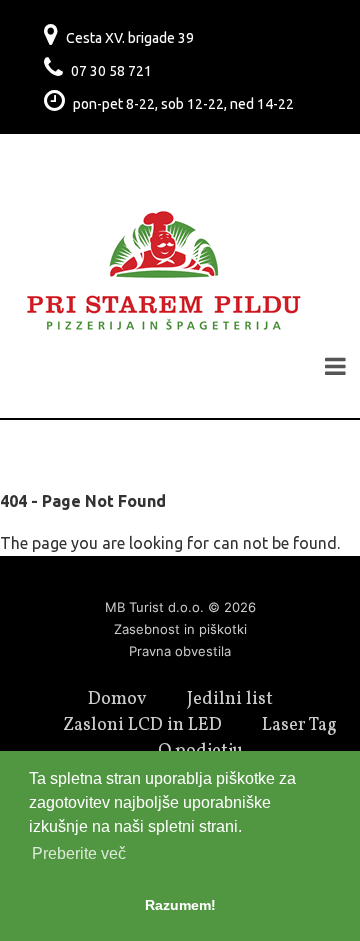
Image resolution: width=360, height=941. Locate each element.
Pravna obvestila (180, 651)
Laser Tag (299, 725)
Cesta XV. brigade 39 (130, 38)
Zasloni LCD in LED (142, 725)
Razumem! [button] (180, 905)
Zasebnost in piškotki (180, 629)
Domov (117, 699)
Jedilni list (230, 699)
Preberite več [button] (79, 853)
